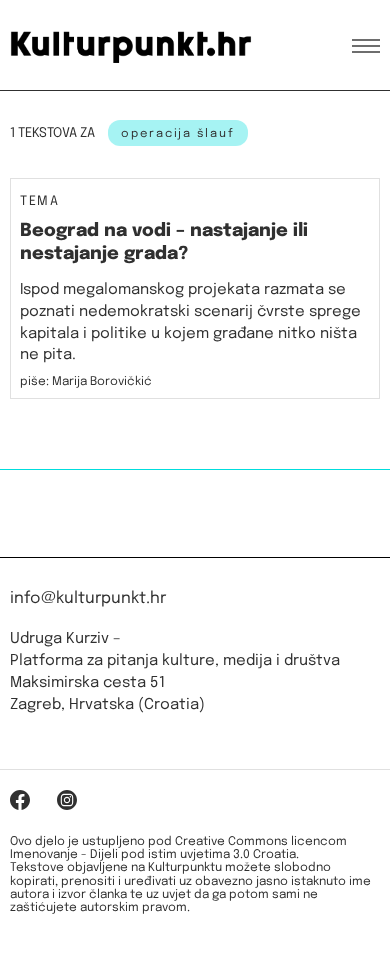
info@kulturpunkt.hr (88, 598)
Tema (39, 202)
